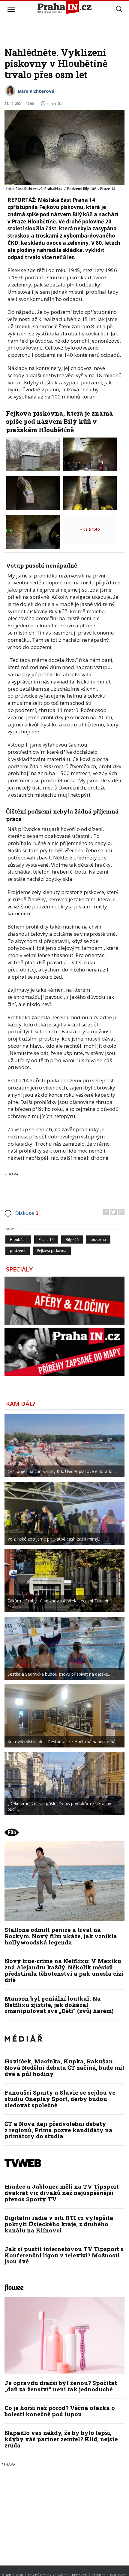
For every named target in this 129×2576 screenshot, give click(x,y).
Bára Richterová (36, 91)
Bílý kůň (72, 1240)
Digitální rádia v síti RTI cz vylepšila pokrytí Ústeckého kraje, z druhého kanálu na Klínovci (59, 2224)
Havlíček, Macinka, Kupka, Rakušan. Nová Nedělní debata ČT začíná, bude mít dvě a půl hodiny (64, 2067)
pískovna (98, 1240)
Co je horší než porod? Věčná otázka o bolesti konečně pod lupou (60, 2411)
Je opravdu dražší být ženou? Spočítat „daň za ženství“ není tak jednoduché (61, 2386)
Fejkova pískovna (52, 1251)
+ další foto (90, 529)
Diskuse (27, 1213)
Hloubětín (18, 1240)
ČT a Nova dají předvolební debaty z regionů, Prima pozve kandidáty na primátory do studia (58, 2130)
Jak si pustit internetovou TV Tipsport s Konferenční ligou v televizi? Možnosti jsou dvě (64, 2255)
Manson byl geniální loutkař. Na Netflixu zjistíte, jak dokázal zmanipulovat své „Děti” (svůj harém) (59, 2005)
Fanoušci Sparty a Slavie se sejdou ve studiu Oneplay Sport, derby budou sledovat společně (60, 2099)
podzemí (18, 1251)
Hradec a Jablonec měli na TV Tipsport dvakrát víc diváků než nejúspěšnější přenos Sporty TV (62, 2193)
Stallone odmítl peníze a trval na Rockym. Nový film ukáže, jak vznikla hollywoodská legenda (61, 1936)
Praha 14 (46, 1240)
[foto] (33, 454)
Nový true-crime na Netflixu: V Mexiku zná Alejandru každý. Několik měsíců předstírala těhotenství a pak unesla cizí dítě (64, 1970)
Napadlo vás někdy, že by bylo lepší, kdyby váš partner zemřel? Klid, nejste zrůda (61, 2439)
